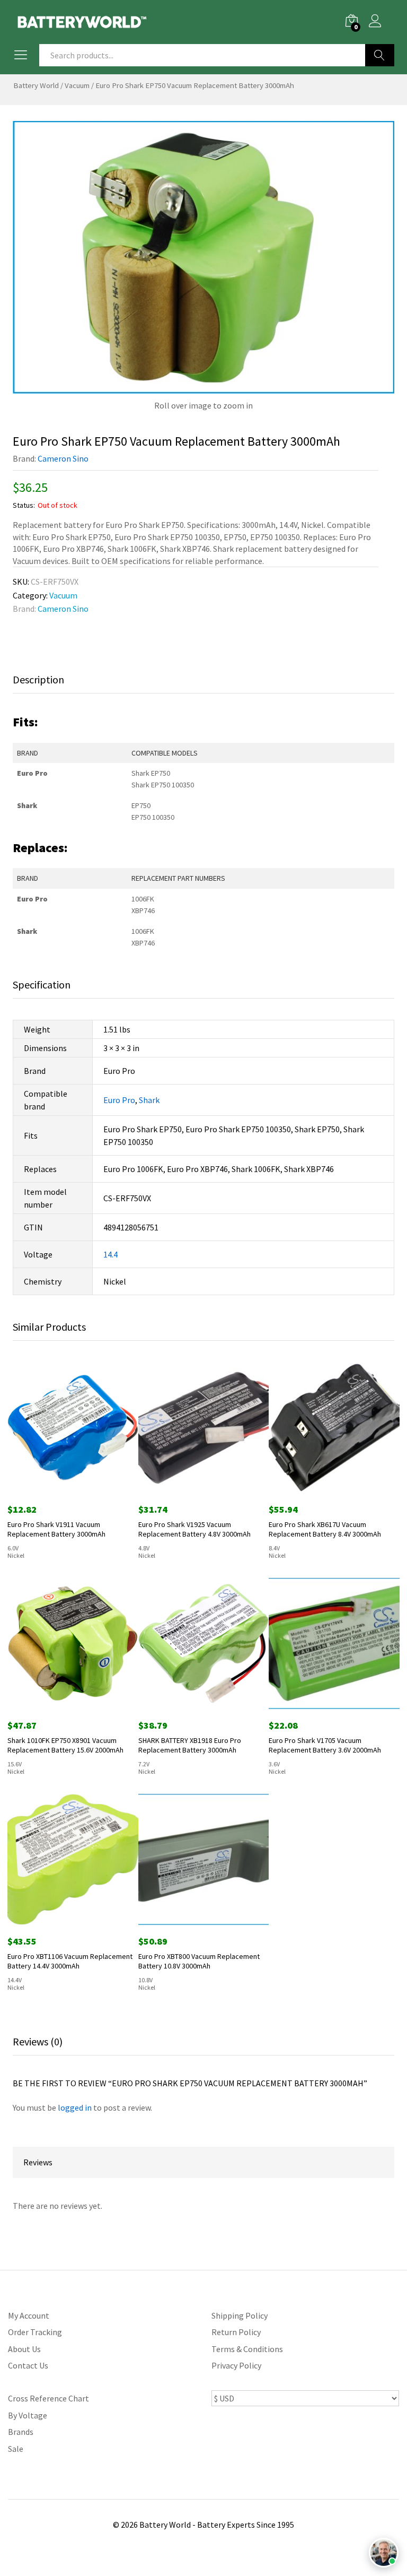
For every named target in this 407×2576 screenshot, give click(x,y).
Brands (21, 2432)
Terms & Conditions (247, 2349)
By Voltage (28, 2415)
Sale (16, 2449)
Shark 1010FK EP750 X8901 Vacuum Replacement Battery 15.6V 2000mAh (65, 1745)
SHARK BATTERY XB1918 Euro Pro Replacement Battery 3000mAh (190, 1745)
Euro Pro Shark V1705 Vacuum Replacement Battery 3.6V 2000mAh (325, 1745)
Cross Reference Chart (48, 2398)
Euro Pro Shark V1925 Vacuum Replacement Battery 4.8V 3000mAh (194, 1529)
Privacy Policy (236, 2365)
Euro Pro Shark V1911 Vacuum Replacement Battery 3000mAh (56, 1529)
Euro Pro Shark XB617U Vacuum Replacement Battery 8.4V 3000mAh (325, 1529)
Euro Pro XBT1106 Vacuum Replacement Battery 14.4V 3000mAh (70, 1961)
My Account (29, 2315)
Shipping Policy (240, 2315)
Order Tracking (35, 2332)
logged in (75, 2107)
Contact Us (28, 2365)
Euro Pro (119, 1100)
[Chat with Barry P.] (384, 2553)
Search (380, 55)
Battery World (36, 85)
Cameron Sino (63, 458)
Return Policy (236, 2332)
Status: (24, 505)
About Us (24, 2349)
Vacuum (77, 85)
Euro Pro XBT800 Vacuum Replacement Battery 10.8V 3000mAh (199, 1961)
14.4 (110, 1254)
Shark (149, 1100)
